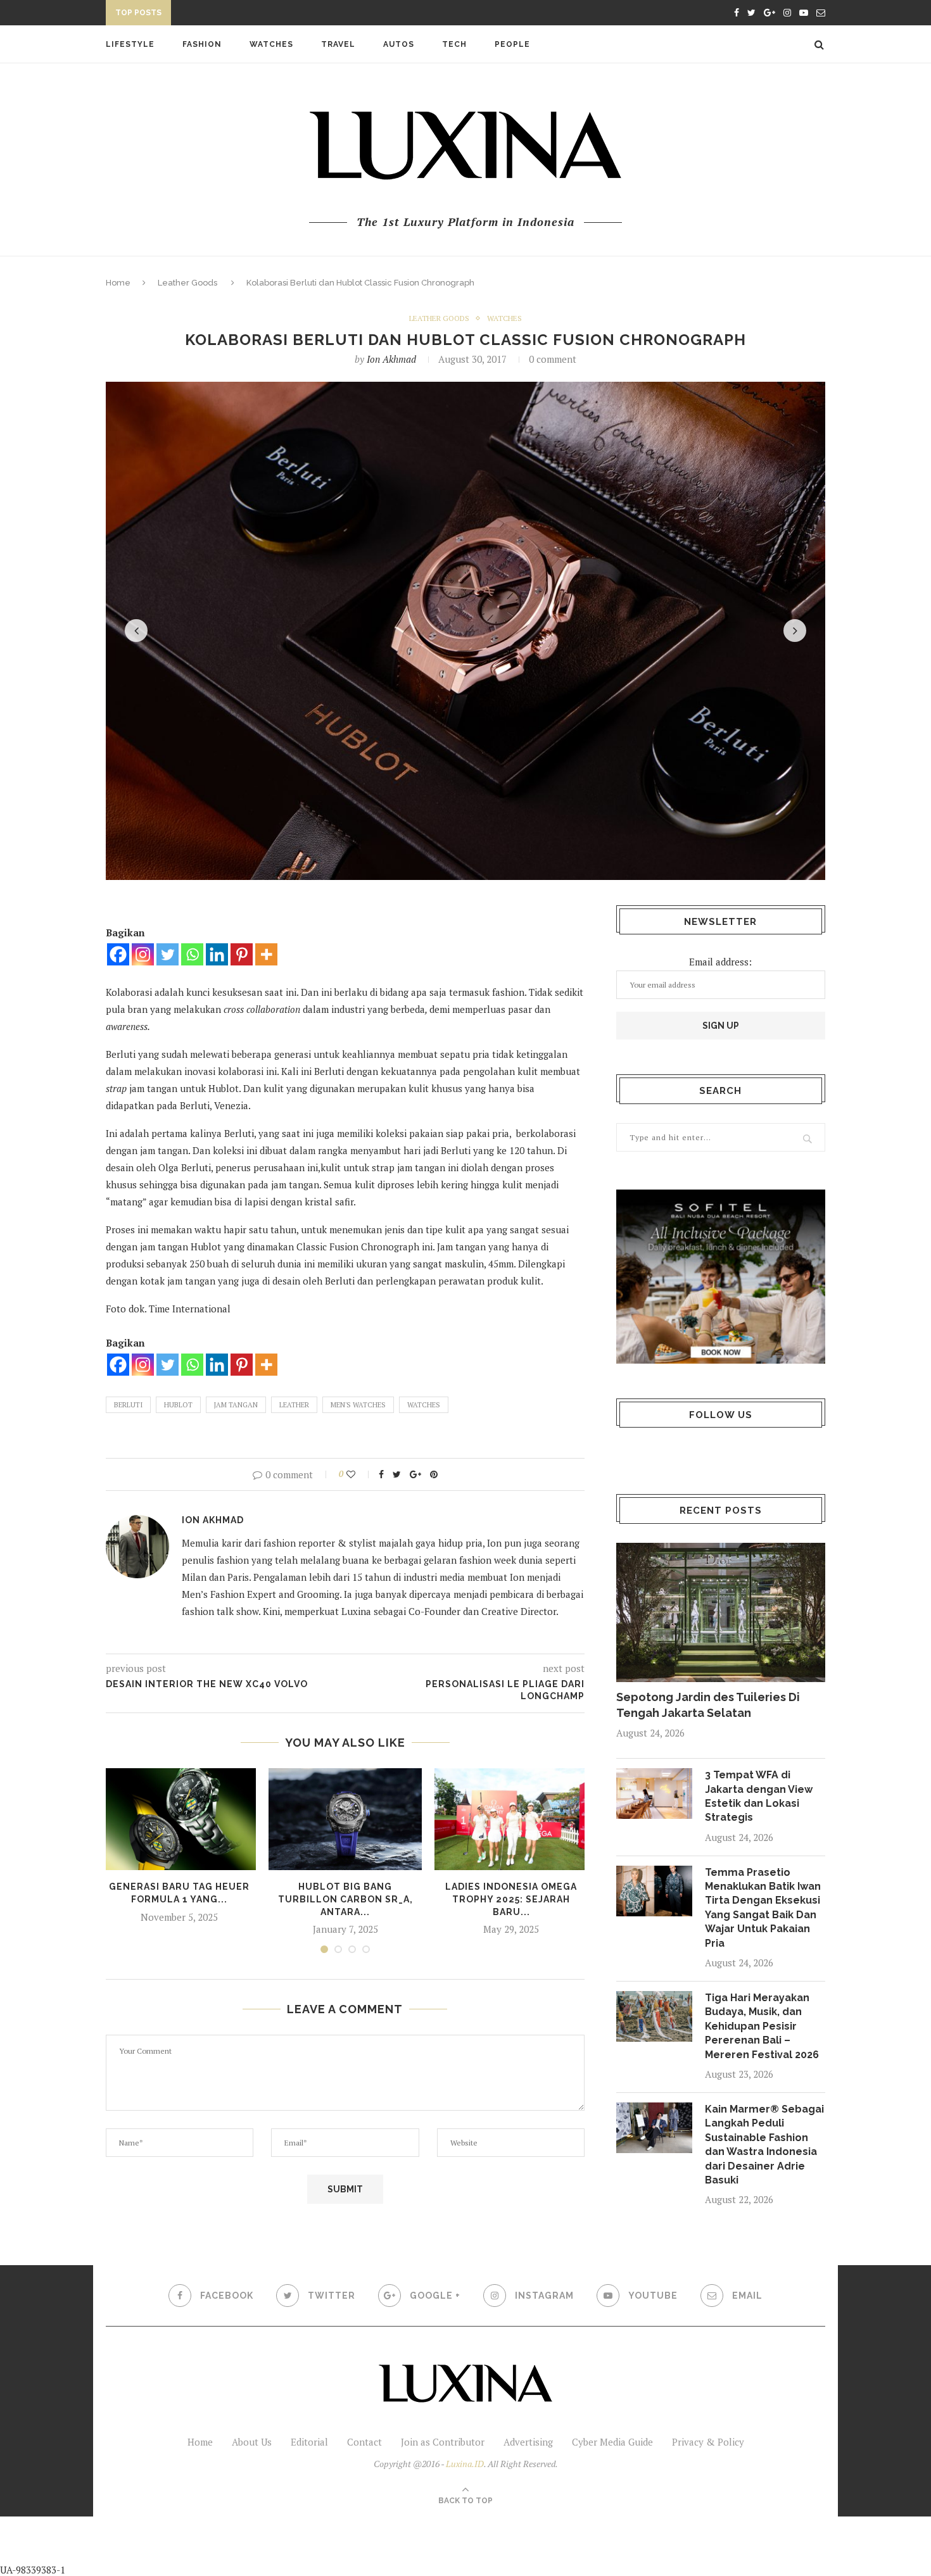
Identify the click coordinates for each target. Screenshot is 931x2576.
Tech (454, 44)
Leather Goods (187, 283)
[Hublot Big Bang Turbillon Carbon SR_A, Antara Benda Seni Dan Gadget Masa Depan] (345, 1819)
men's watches (358, 1405)
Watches (271, 44)
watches (424, 1405)
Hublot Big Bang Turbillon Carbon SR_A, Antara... (345, 1899)
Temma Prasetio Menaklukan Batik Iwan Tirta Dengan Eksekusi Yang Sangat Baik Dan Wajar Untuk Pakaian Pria (763, 1908)
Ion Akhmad (391, 359)
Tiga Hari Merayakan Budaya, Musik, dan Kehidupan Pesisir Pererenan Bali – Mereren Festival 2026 (762, 2026)
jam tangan (236, 1405)
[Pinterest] (242, 954)
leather (294, 1405)
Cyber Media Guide (612, 2442)
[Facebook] (118, 954)
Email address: (720, 962)
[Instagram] (143, 954)
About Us (252, 2442)
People (512, 44)
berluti (128, 1405)
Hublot (178, 1405)
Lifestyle (130, 44)
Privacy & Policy (708, 2442)
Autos (399, 44)
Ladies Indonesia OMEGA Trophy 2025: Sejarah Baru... (511, 1899)
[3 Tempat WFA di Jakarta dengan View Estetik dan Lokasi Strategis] (654, 1794)
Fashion (202, 44)
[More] (266, 954)
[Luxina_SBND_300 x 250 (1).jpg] (721, 1277)
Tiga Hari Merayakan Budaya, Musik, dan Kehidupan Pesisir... (319, 15)
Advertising (528, 2442)
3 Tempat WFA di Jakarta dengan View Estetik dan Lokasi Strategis (759, 1796)
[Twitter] (168, 954)
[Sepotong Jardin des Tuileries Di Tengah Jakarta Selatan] (721, 1612)
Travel (338, 44)
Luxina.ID (465, 2464)
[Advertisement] (298, 2545)
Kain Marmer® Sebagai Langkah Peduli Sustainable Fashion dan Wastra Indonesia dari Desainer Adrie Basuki (764, 2145)
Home (118, 283)
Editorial (309, 2442)
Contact (364, 2442)
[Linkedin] (217, 954)
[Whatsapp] (192, 954)
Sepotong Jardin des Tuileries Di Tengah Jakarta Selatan (708, 1705)
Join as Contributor (443, 2442)
